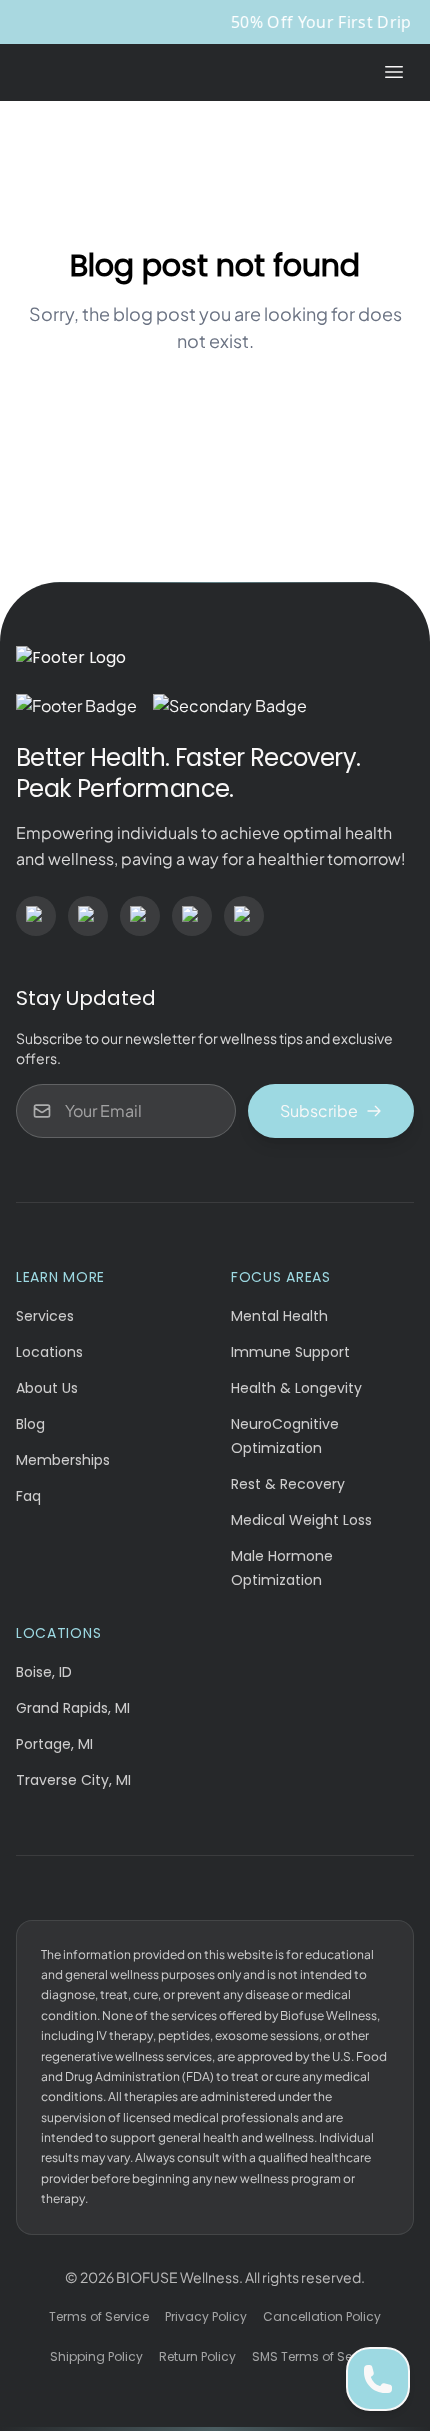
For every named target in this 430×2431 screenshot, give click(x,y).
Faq (28, 1496)
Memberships (63, 1460)
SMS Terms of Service (316, 2356)
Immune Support (290, 1352)
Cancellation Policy (322, 2316)
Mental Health (279, 1316)
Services (45, 1316)
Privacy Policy (206, 2316)
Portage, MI (54, 1744)
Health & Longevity (296, 1388)
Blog (30, 1424)
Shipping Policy (96, 2356)
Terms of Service (99, 2316)
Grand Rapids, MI (73, 1708)
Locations (49, 1352)
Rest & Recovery (288, 1484)
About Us (47, 1388)
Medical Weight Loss (301, 1520)
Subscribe (319, 1110)
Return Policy (197, 2356)
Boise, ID (44, 1672)
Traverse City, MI (73, 1780)
